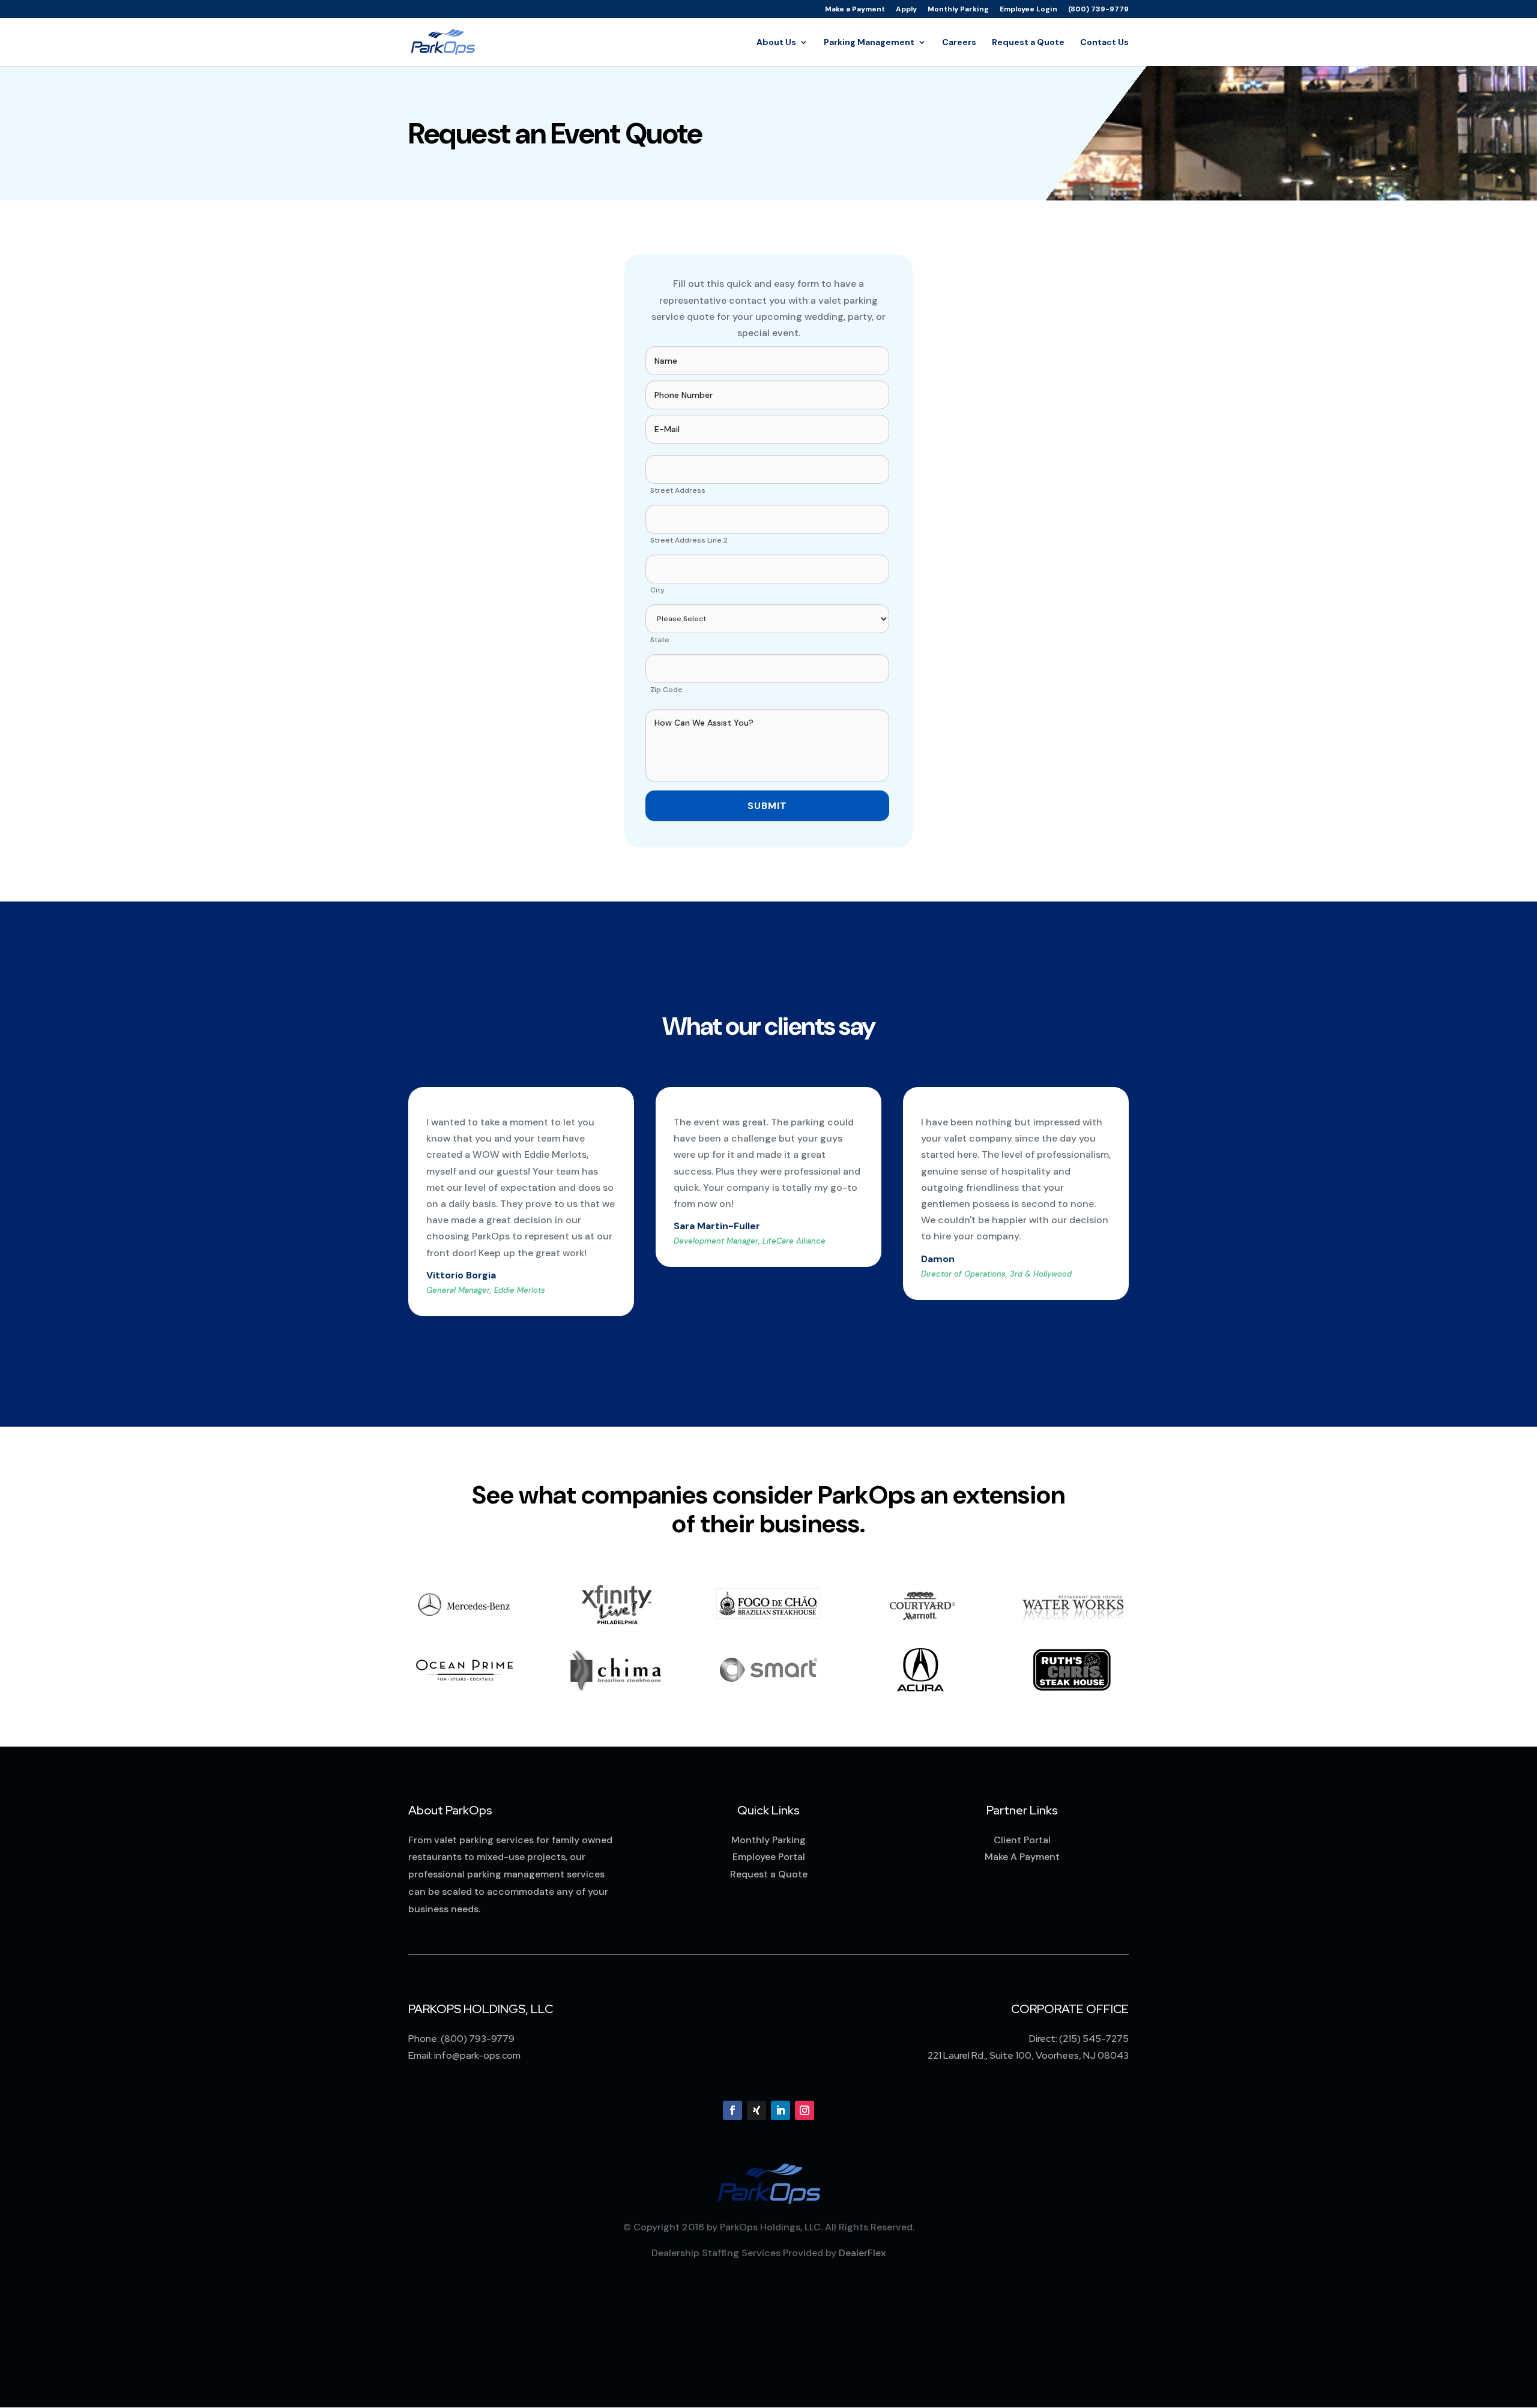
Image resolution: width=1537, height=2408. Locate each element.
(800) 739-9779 (1098, 10)
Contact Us (1104, 43)
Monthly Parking (958, 10)
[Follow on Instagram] (805, 2110)
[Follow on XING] (756, 2110)
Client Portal (1022, 1840)
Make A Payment (1022, 1857)
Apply (906, 10)
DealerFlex (862, 2253)
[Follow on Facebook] (732, 2110)
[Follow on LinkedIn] (781, 2110)
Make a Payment (855, 10)
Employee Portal (769, 1857)
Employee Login (1028, 10)
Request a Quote (1028, 43)
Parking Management (869, 43)
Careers (959, 43)
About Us (776, 43)
